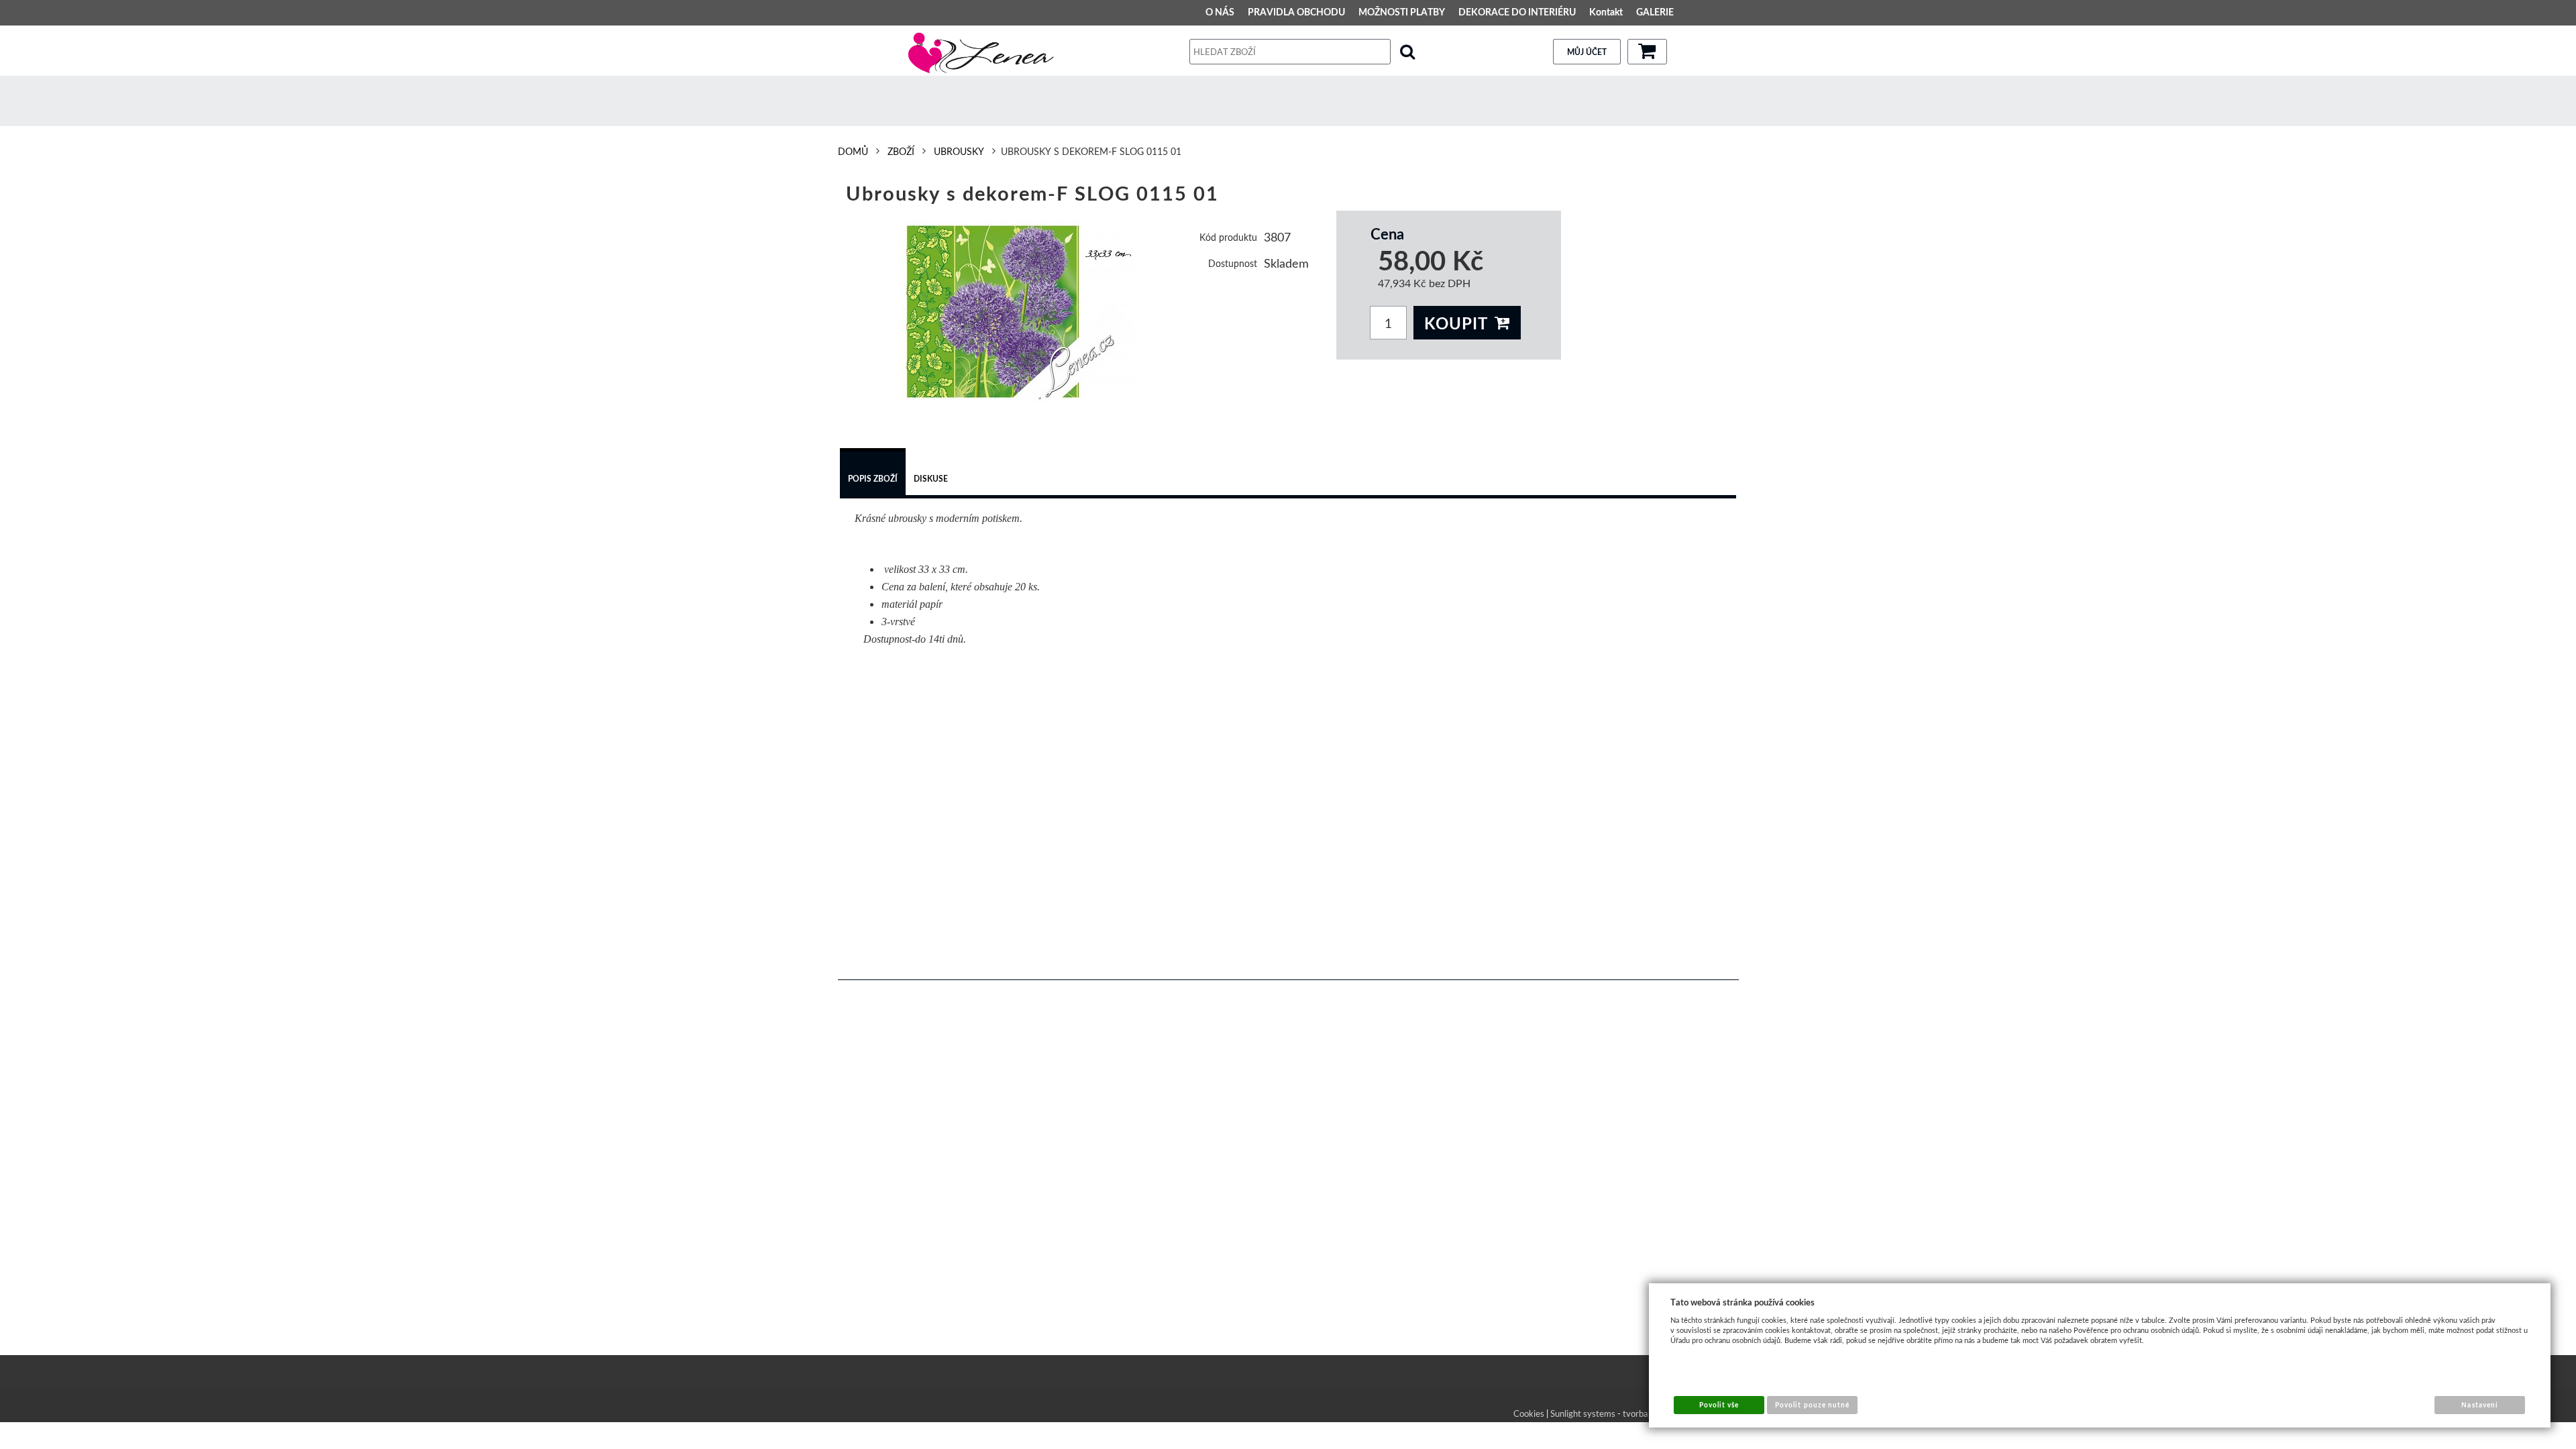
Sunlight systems (1583, 1413)
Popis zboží (873, 479)
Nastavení (2479, 1405)
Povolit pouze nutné (1812, 1405)
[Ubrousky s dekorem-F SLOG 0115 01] (1018, 311)
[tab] (873, 474)
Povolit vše (1719, 1405)
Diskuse (931, 479)
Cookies (1529, 1413)
